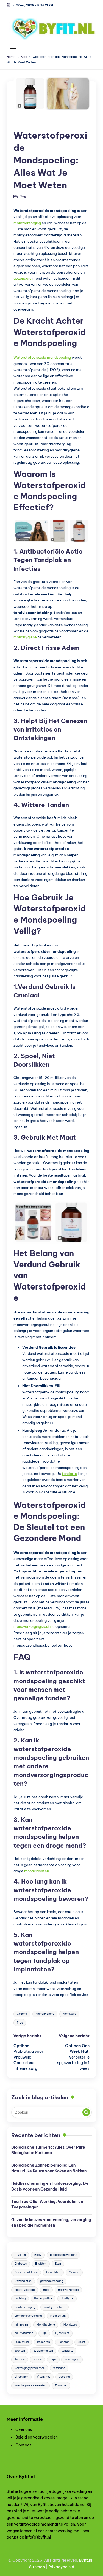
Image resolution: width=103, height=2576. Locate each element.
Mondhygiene (45, 2014)
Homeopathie (43, 2298)
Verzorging (72, 2359)
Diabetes (21, 2264)
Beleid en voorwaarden (37, 2437)
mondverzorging (27, 223)
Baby (38, 2255)
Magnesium (58, 2316)
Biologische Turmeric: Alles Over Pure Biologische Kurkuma (48, 2150)
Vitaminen (21, 2377)
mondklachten (37, 1871)
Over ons (24, 2429)
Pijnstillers (62, 2333)
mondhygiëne (25, 637)
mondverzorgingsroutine (34, 1626)
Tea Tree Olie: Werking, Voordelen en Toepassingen (47, 2204)
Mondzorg (69, 2014)
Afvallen (20, 2255)
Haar (46, 2290)
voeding (64, 2377)
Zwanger (61, 2385)
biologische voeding (64, 2255)
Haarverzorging (68, 2290)
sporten (20, 2351)
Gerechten (53, 2272)
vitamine (59, 2368)
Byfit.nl (86, 2560)
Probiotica (22, 2342)
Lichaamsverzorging (28, 2316)
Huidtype (67, 2298)
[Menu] (13, 48)
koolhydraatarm (55, 2307)
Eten (58, 2264)
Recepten (44, 2342)
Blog (22, 123)
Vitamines (44, 2377)
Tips (20, 2023)
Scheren (64, 2342)
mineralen (21, 2325)
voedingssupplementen (30, 2385)
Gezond (22, 2014)
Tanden (20, 2359)
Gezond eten (23, 2281)
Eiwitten (41, 2264)
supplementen (43, 2351)
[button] (86, 2112)
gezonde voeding (52, 2281)
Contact (23, 2445)
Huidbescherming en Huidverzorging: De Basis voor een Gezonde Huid (50, 2186)
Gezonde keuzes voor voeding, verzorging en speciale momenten (51, 2222)
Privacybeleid (61, 2567)
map (41, 2567)
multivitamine (24, 2333)
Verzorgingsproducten (30, 2368)
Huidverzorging (25, 2307)
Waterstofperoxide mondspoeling (42, 357)
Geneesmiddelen (26, 2272)
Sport (81, 2342)
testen (37, 2359)
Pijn (44, 2333)
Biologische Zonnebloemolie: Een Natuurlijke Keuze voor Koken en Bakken (49, 2168)
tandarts (69, 1474)
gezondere (23, 278)
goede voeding (25, 2290)
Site (33, 2567)
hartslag (20, 2298)
